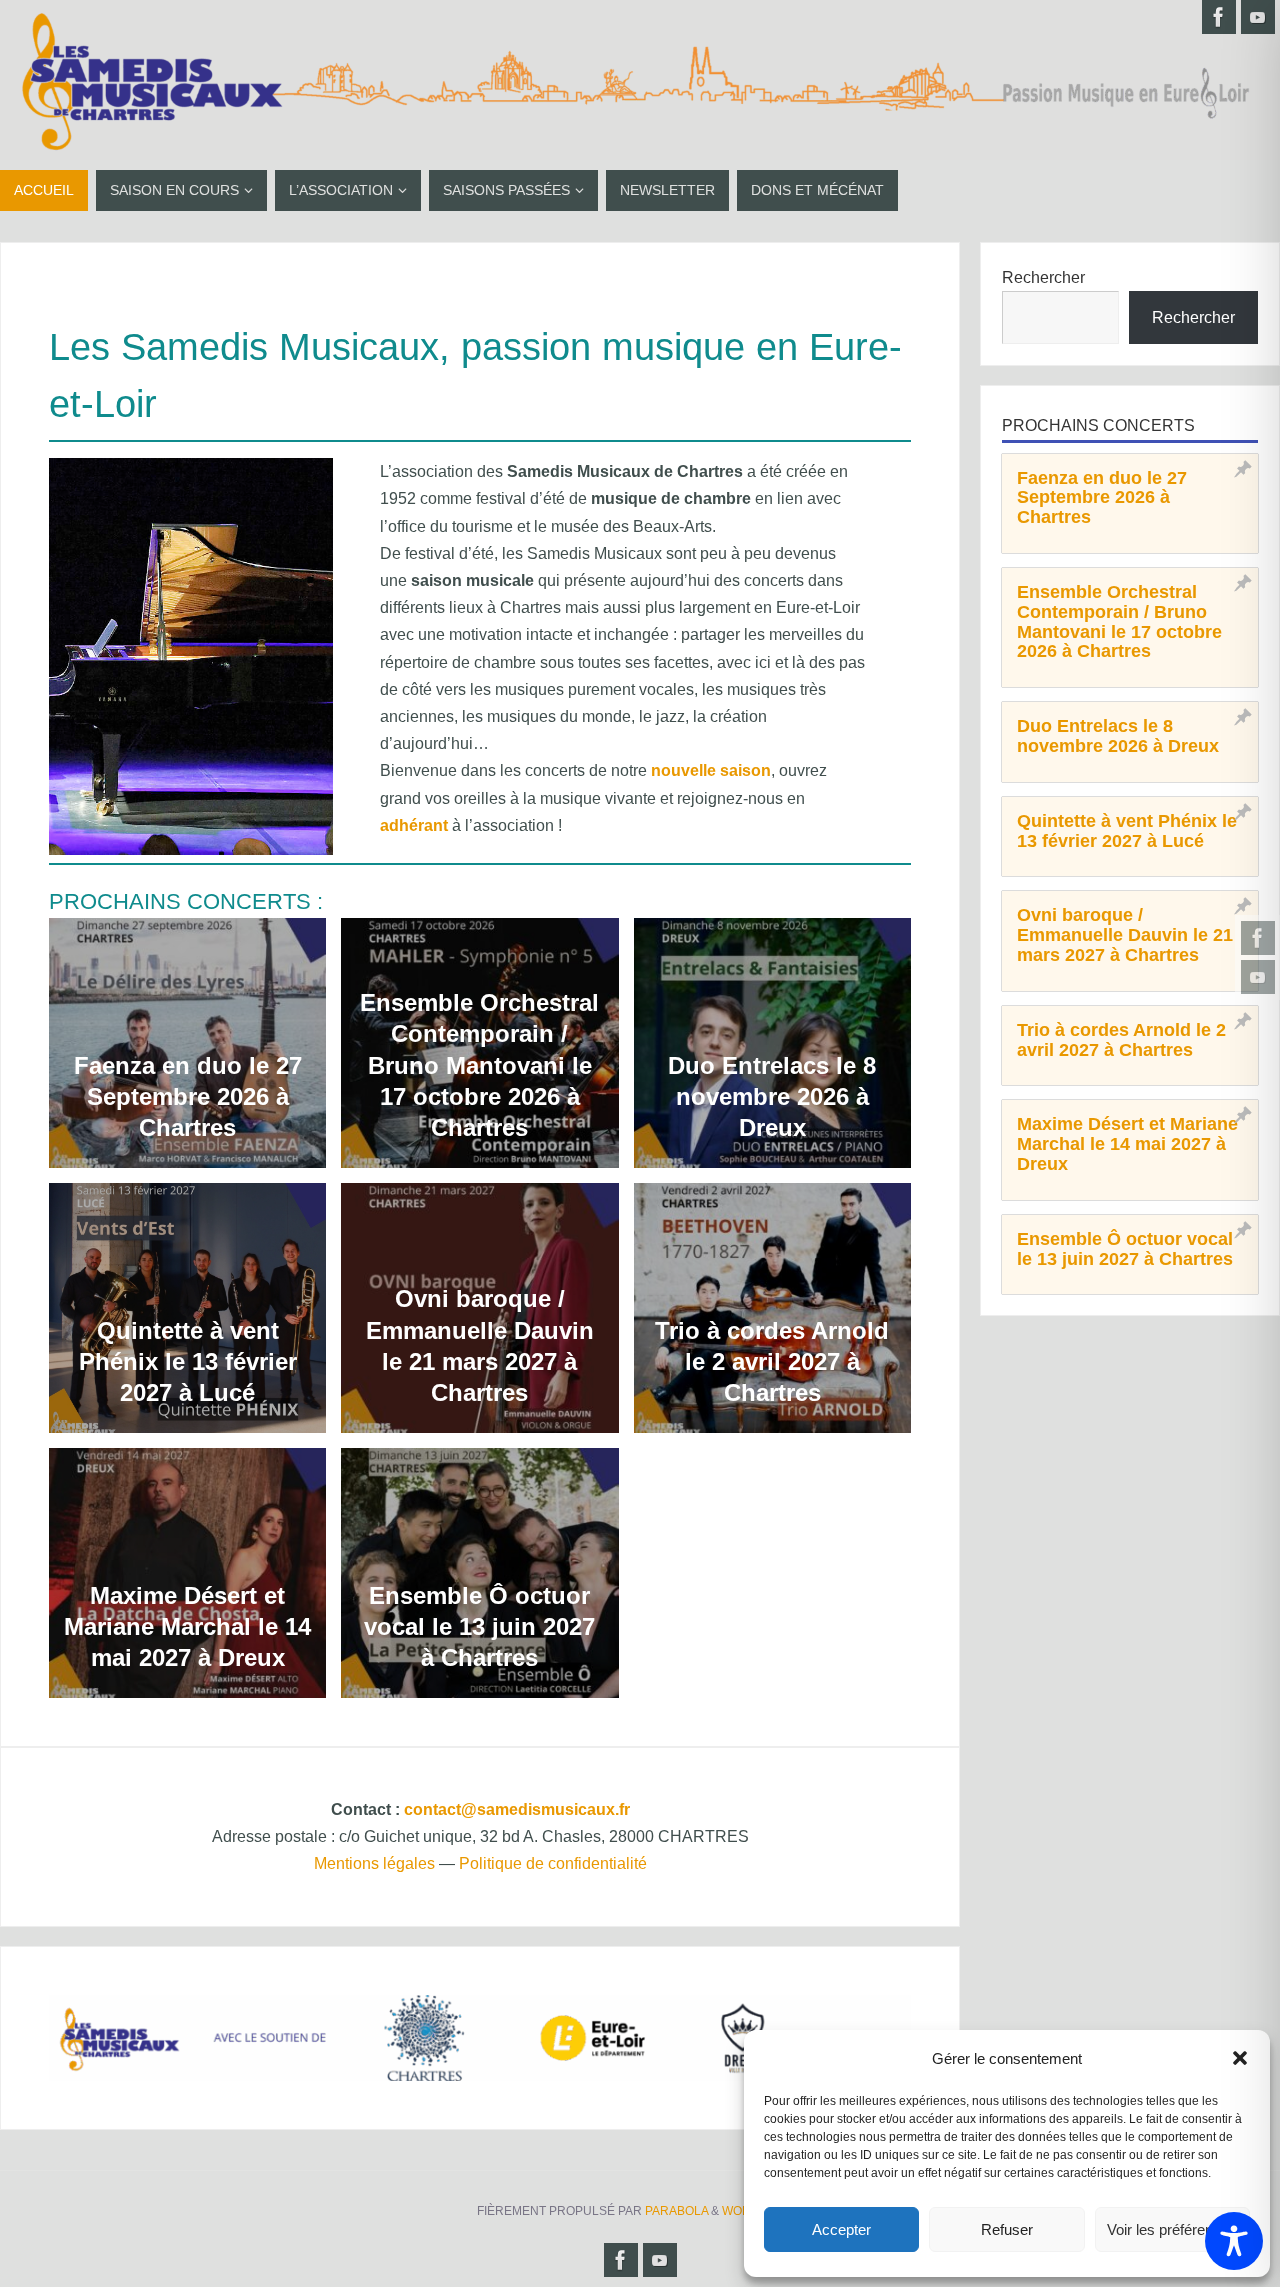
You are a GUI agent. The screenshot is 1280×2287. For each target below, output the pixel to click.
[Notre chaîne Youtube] (1258, 977)
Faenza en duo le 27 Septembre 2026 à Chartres (188, 1096)
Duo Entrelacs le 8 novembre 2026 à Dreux (772, 1096)
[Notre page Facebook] (1258, 938)
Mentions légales (374, 1863)
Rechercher (1043, 277)
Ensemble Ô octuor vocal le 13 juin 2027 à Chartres (479, 1626)
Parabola (676, 2211)
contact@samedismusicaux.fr (517, 1809)
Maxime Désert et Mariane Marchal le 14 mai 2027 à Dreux (187, 1626)
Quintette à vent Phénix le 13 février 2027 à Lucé (188, 1361)
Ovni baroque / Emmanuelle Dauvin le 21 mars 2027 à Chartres (480, 1345)
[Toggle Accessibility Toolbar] (1234, 2241)
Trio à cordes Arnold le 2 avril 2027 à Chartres (772, 1361)
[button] (1240, 2058)
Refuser (1007, 2229)
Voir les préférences (1172, 2229)
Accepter (841, 2229)
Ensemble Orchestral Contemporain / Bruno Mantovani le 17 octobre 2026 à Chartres (479, 1065)
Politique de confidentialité (553, 1863)
